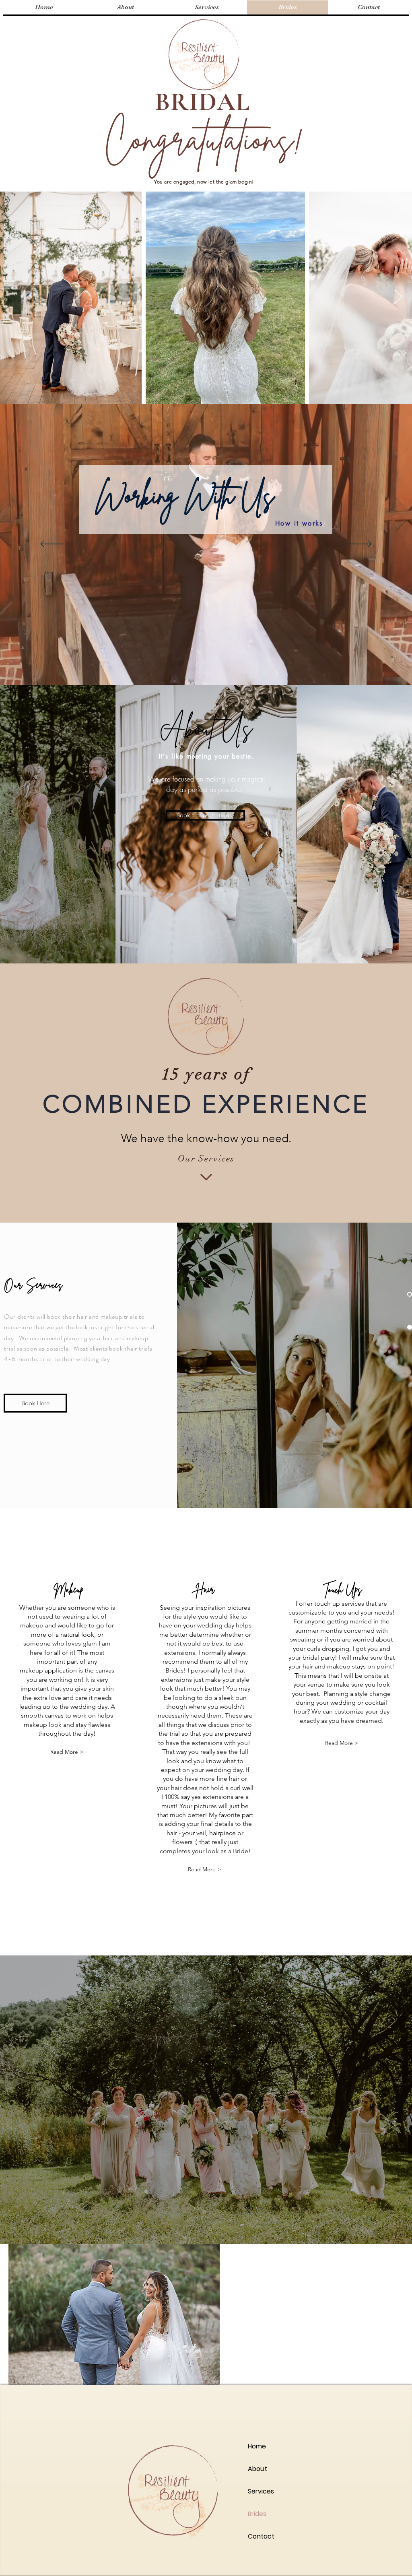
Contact (261, 2536)
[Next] (360, 544)
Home (257, 2446)
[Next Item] (398, 298)
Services (261, 2491)
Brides (257, 2514)
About (257, 2469)
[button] (204, 1870)
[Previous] (52, 544)
